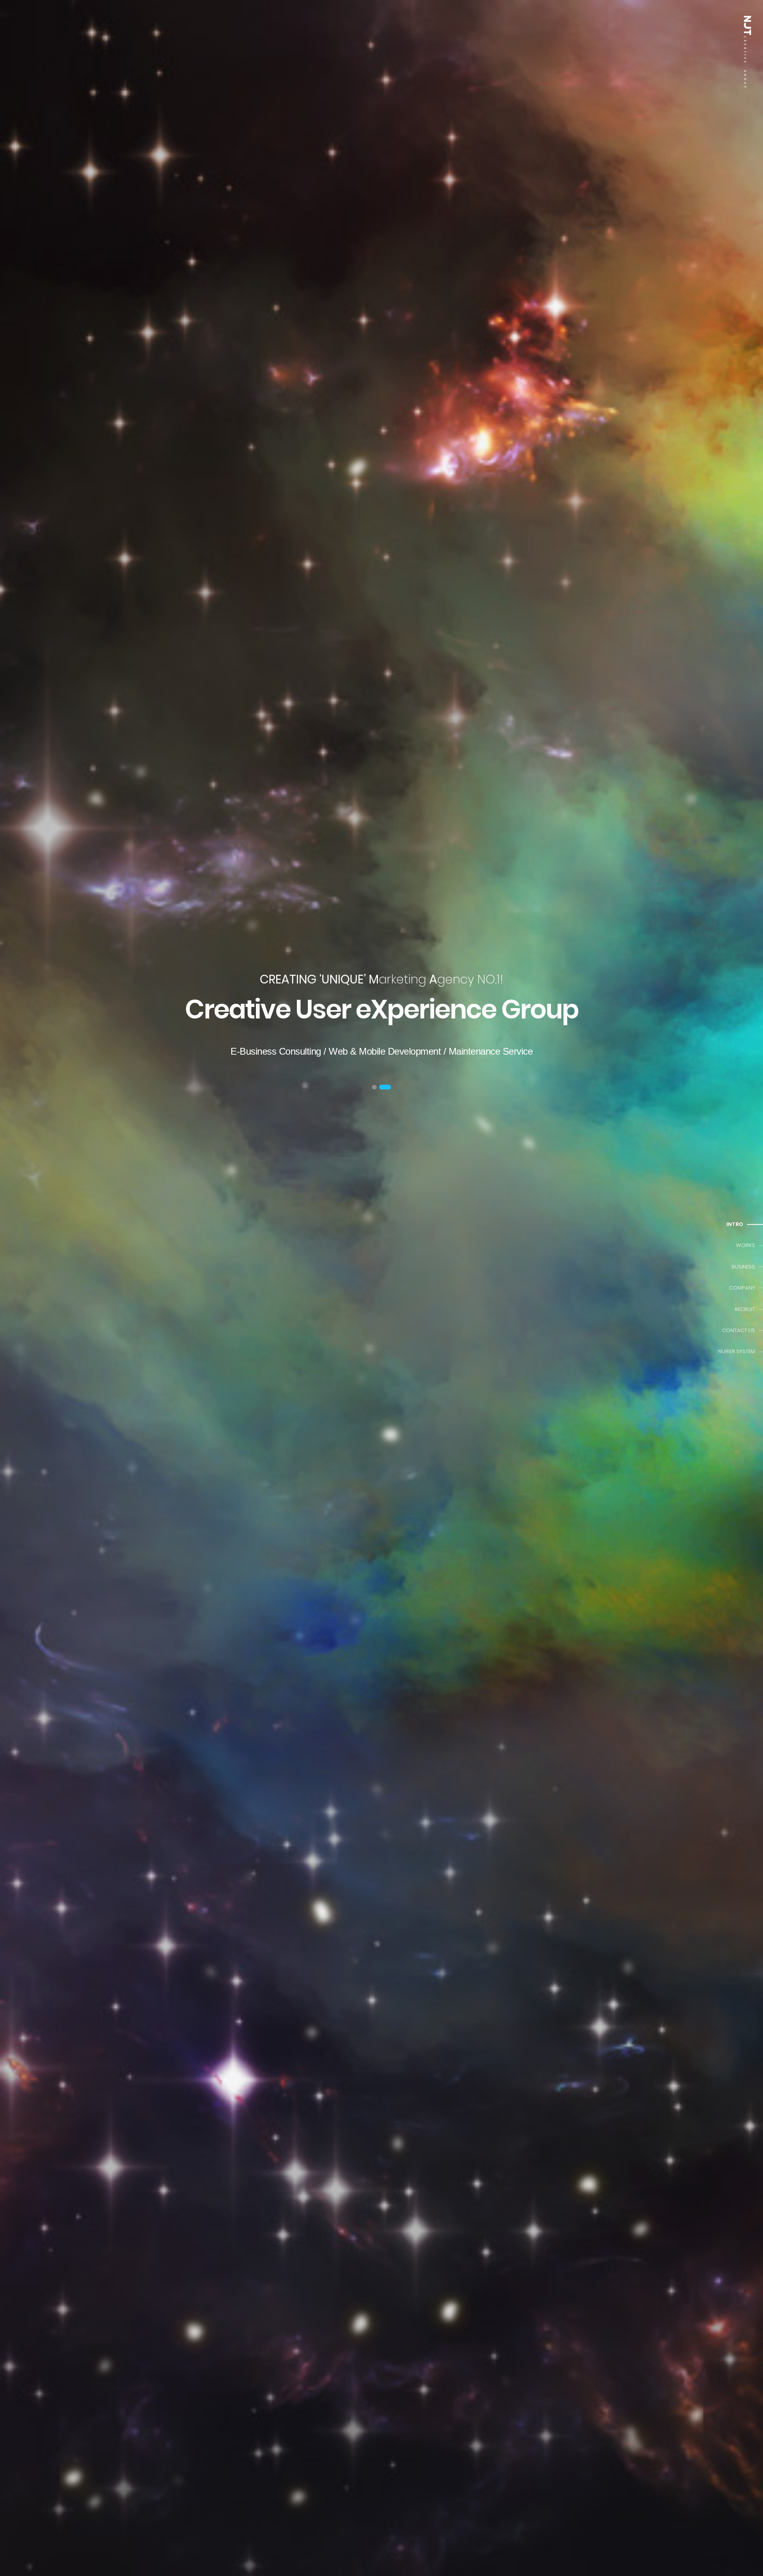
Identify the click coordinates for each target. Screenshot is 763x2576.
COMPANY (742, 1288)
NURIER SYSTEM (737, 1351)
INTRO (735, 1224)
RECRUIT (745, 1309)
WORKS (746, 1246)
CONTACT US (739, 1330)
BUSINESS (743, 1267)
